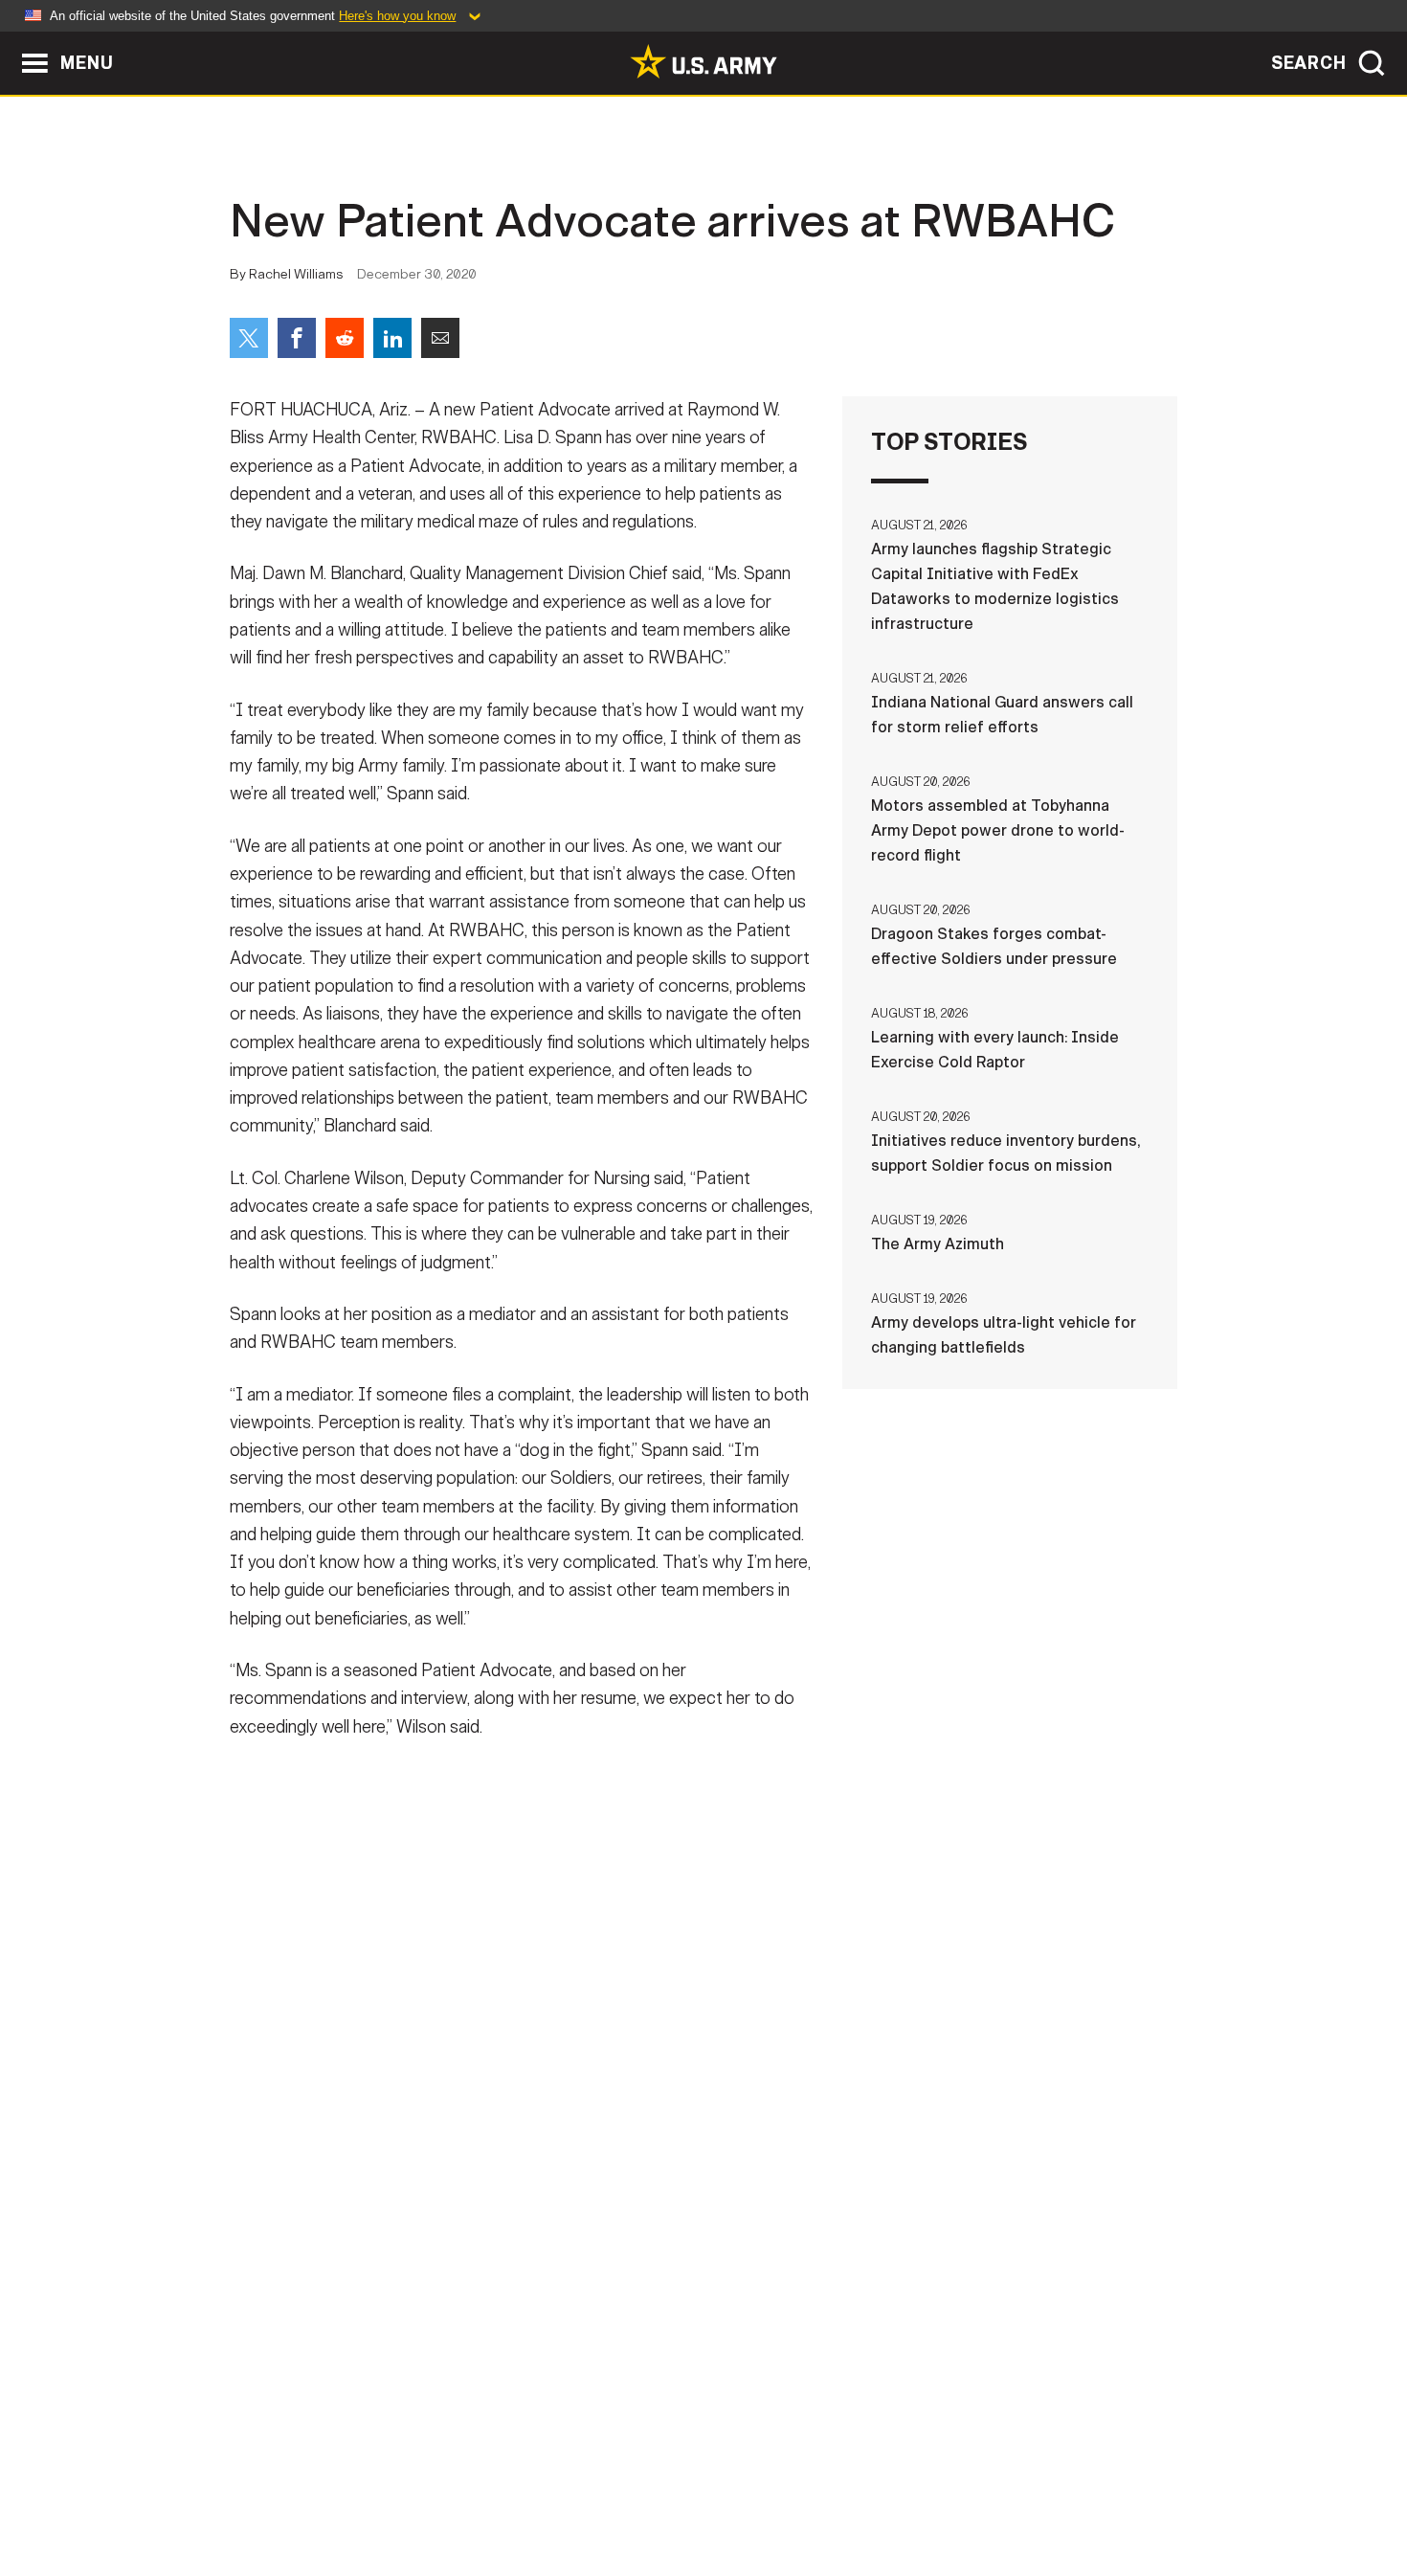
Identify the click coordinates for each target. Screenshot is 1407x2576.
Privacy (480, 2492)
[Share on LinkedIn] (392, 338)
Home (285, 2492)
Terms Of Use (588, 2492)
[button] (10, 41)
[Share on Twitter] (249, 338)
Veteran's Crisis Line (1063, 2492)
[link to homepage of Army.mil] (703, 61)
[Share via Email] (440, 338)
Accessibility (719, 2492)
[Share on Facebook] (297, 338)
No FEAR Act (912, 2492)
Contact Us (377, 2492)
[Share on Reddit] (345, 338)
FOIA (821, 2492)
